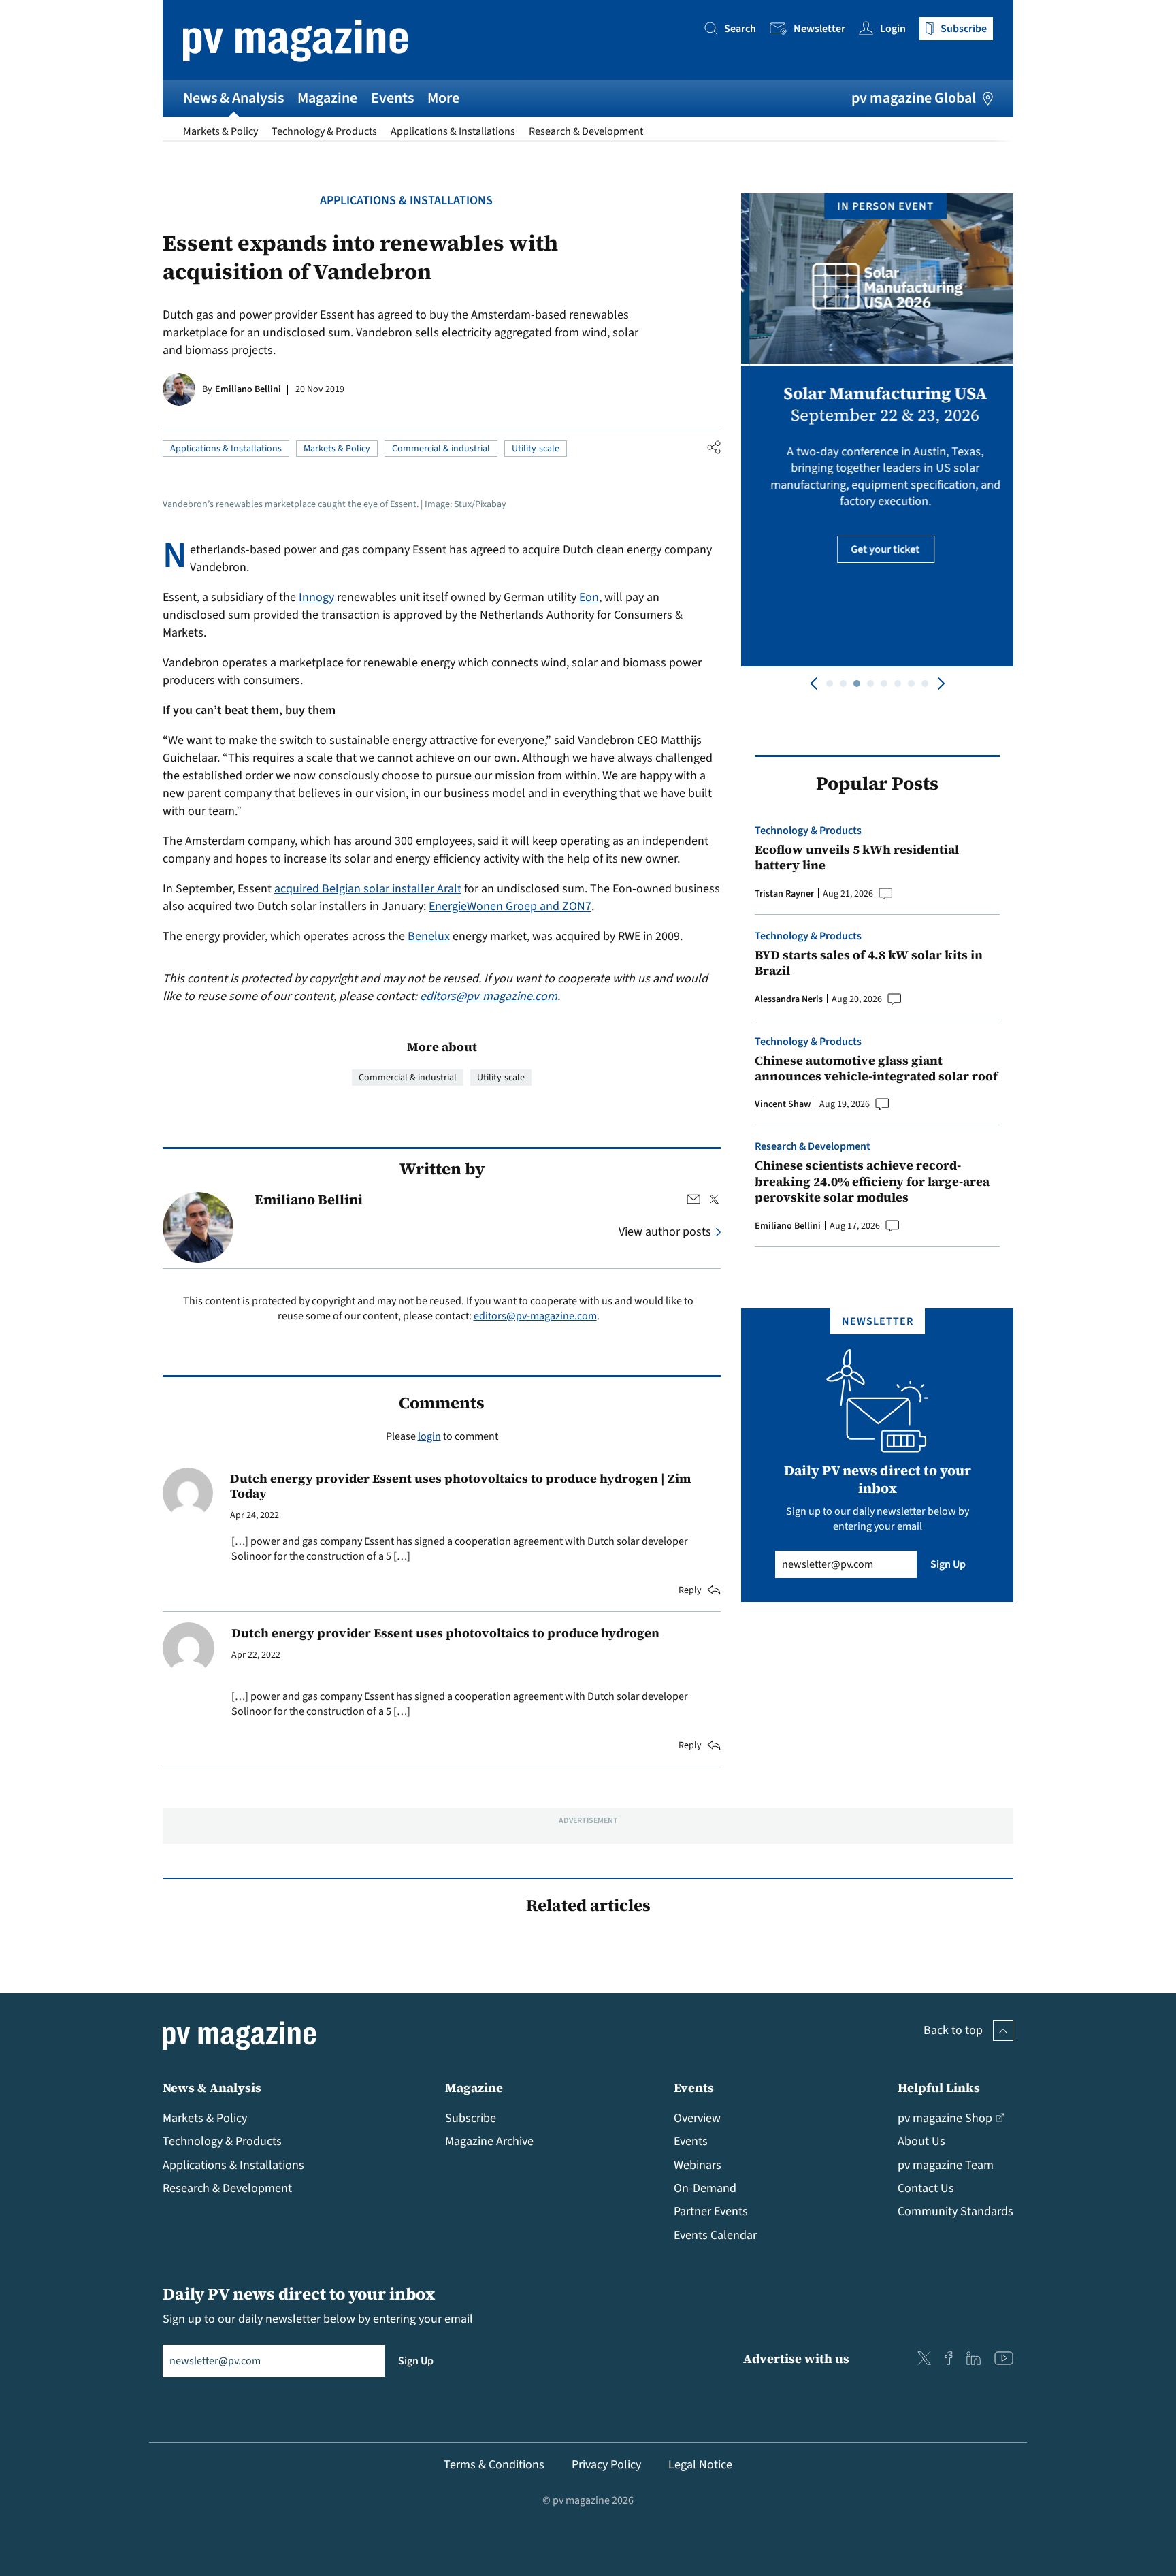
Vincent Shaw (783, 1104)
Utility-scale (536, 449)
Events (392, 98)
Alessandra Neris (789, 999)
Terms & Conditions (494, 2465)
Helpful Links (939, 2088)
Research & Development (586, 131)
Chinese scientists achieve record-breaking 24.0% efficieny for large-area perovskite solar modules (872, 1181)
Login (893, 29)
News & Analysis (233, 98)
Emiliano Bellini (248, 389)
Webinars (698, 2165)
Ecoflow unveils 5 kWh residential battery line (857, 857)
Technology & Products (324, 131)
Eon (589, 597)
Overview (697, 2118)
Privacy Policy (606, 2465)
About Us (921, 2141)
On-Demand (705, 2188)
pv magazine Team (946, 2165)
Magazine (327, 98)
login (429, 1436)
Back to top (953, 2030)
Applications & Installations (453, 131)
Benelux (429, 936)
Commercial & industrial (441, 449)
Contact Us (926, 2188)
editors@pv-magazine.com (489, 996)
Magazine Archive (489, 2141)
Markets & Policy (220, 131)
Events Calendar (715, 2235)
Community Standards (955, 2211)
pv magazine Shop (945, 2118)
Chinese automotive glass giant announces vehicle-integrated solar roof (876, 1068)
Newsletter (819, 29)
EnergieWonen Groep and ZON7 (510, 906)
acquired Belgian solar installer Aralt (368, 889)
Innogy (316, 597)
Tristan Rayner (784, 894)
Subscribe (471, 2118)
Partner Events (711, 2211)
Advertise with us (796, 2358)
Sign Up (948, 1564)
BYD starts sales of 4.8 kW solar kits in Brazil (869, 963)
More (443, 98)
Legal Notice (700, 2465)
